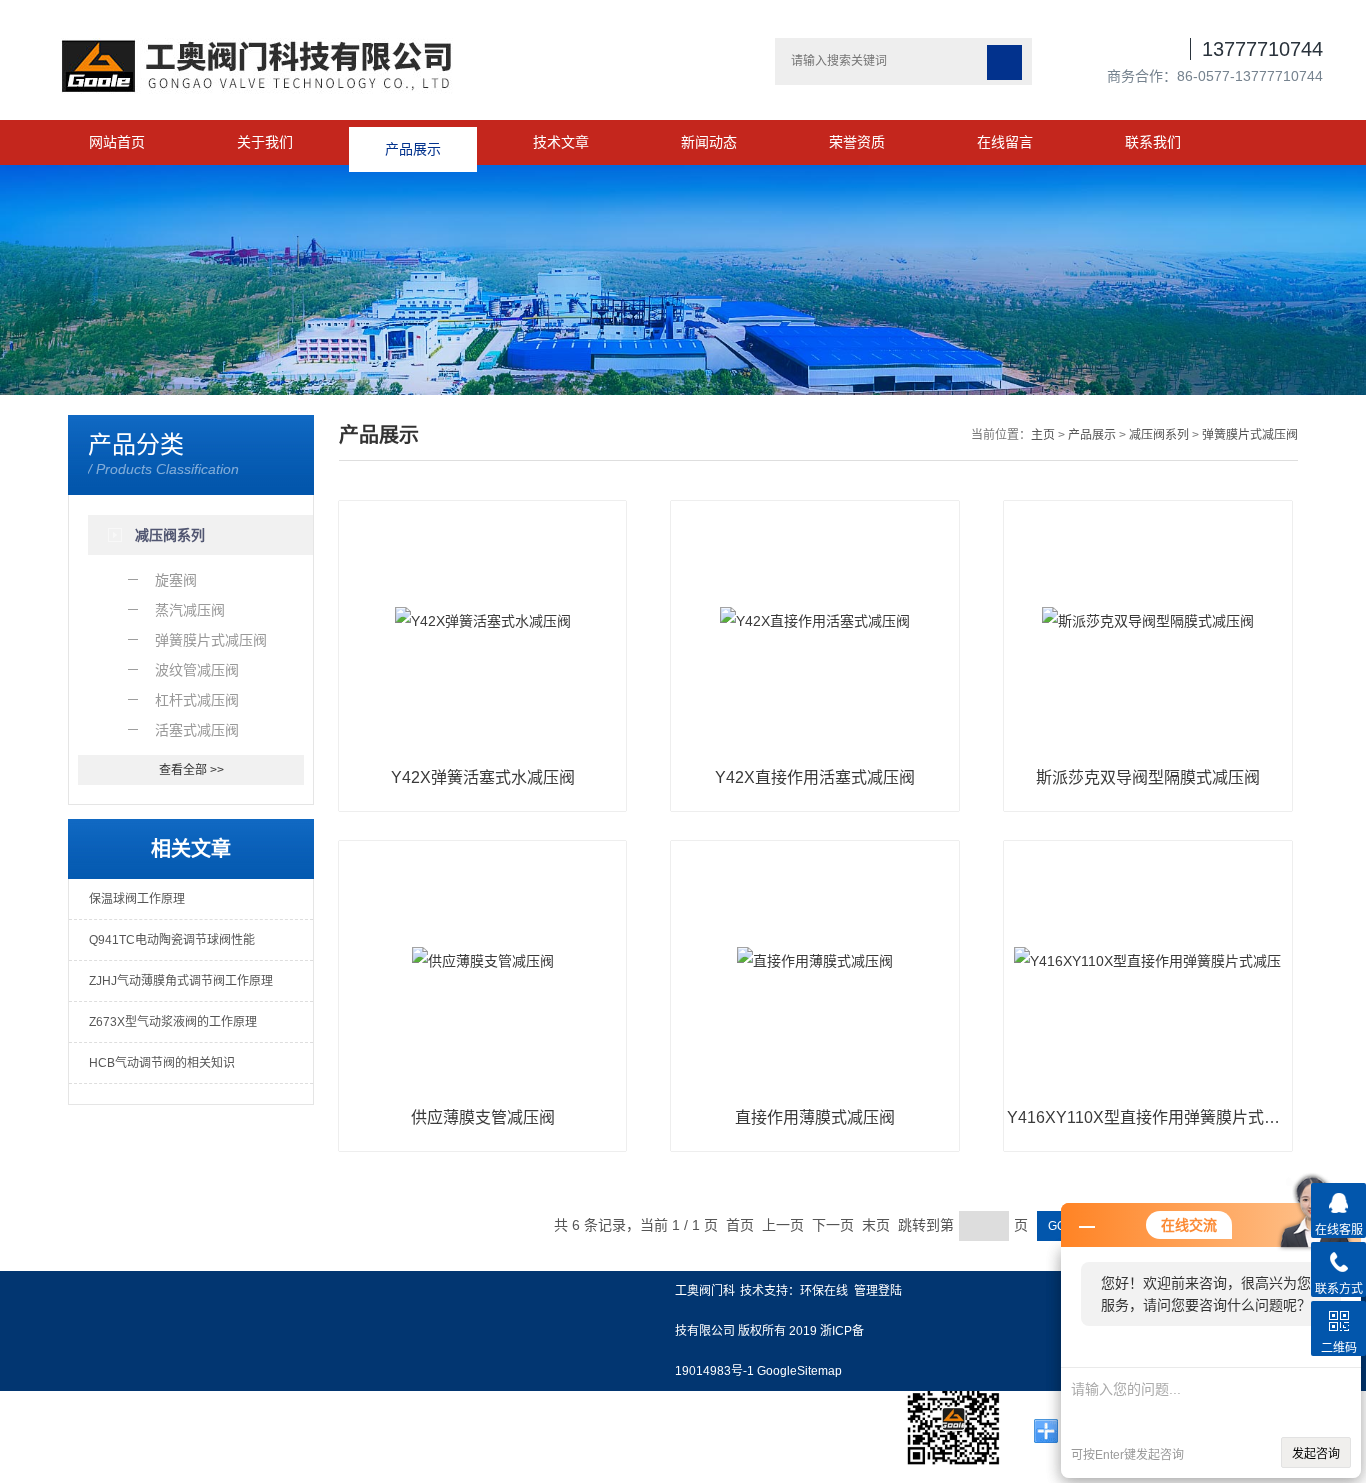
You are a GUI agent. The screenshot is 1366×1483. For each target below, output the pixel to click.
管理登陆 (878, 1291)
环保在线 (824, 1291)
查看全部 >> (191, 770)
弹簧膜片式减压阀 (1250, 435)
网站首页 (117, 142)
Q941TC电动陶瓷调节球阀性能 (172, 940)
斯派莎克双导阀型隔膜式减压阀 (1148, 777)
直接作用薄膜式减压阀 (815, 1117)
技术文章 (561, 142)
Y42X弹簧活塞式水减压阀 (483, 777)
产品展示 (413, 142)
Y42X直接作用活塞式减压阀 (815, 777)
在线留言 (1005, 142)
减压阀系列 (1159, 435)
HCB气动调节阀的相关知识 (162, 1063)
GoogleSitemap (799, 1371)
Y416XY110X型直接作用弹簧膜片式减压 (1148, 1117)
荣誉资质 (857, 142)
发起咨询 (1316, 1454)
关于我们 (265, 142)
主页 (1043, 435)
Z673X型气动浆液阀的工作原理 (173, 1022)
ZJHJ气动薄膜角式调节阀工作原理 (181, 981)
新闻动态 (709, 142)
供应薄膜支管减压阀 (483, 1117)
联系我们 (1153, 142)
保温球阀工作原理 (137, 899)
